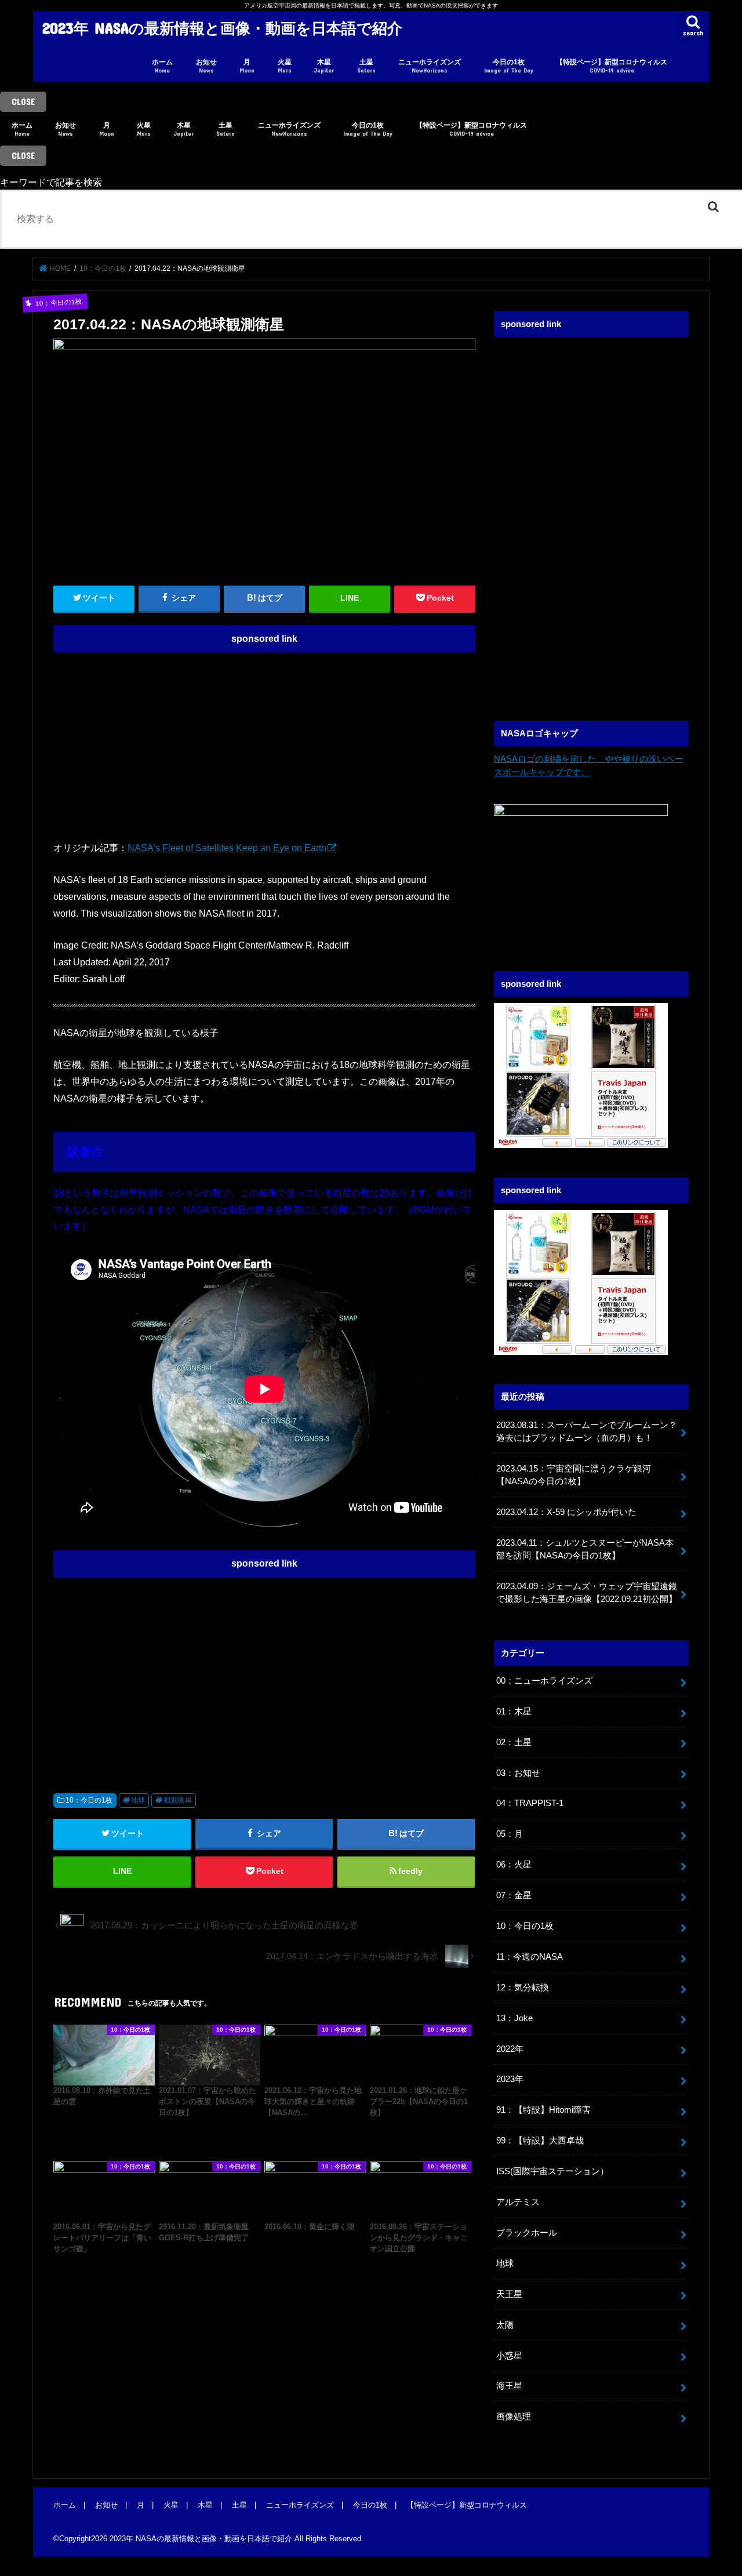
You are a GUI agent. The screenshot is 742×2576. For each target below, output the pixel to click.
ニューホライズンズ (430, 66)
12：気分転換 (523, 1988)
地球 (138, 1800)
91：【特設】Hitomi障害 (543, 2110)
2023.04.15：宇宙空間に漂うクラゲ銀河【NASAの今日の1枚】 (574, 1475)
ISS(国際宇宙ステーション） (552, 2171)
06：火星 (514, 1865)
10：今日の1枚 (89, 1800)
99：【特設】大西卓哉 (540, 2141)
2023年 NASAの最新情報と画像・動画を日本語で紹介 (222, 28)
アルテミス (518, 2202)
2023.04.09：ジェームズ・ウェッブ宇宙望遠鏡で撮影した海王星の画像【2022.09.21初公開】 (587, 1593)
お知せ (206, 66)
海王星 (509, 2386)
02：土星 (514, 1742)
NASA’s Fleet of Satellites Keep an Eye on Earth (227, 848)
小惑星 (509, 2356)
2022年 (510, 2049)
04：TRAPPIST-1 (530, 1803)
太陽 (505, 2325)
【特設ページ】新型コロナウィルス (612, 66)
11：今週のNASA (530, 1957)
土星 (366, 66)
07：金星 (514, 1895)
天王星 (509, 2294)
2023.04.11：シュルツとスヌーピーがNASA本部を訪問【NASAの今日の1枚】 (585, 1549)
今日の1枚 (509, 66)
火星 (285, 66)
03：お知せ (518, 1773)
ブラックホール (527, 2233)
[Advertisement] (264, 740)
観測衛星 (178, 1800)
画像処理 (514, 2417)
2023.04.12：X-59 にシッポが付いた (566, 1512)
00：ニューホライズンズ (544, 1681)
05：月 (510, 1834)
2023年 (510, 2079)
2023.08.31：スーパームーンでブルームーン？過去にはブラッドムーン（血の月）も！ (587, 1431)
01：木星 (514, 1712)
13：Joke (514, 2018)
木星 (324, 66)
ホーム (162, 66)
